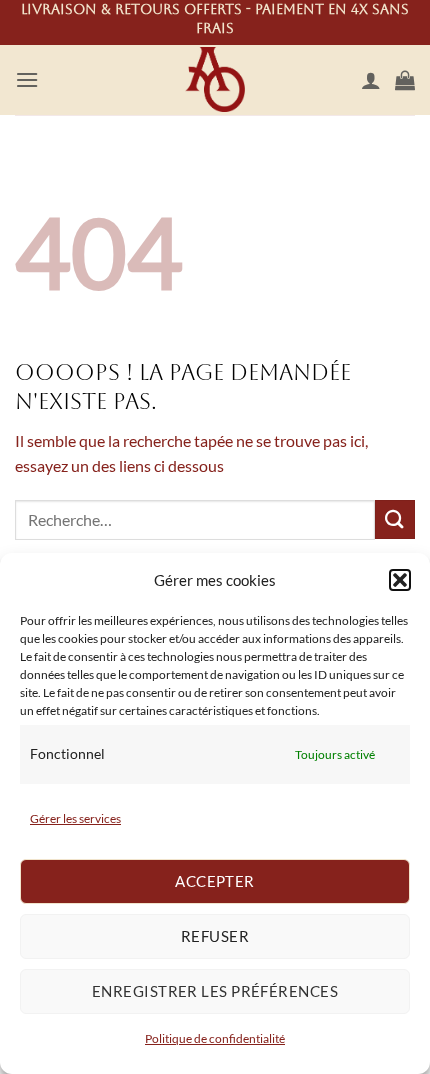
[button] (400, 580)
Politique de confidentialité (215, 1038)
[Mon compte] (371, 80)
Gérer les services (75, 818)
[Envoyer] (395, 519)
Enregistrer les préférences (215, 991)
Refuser (215, 936)
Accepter (215, 881)
